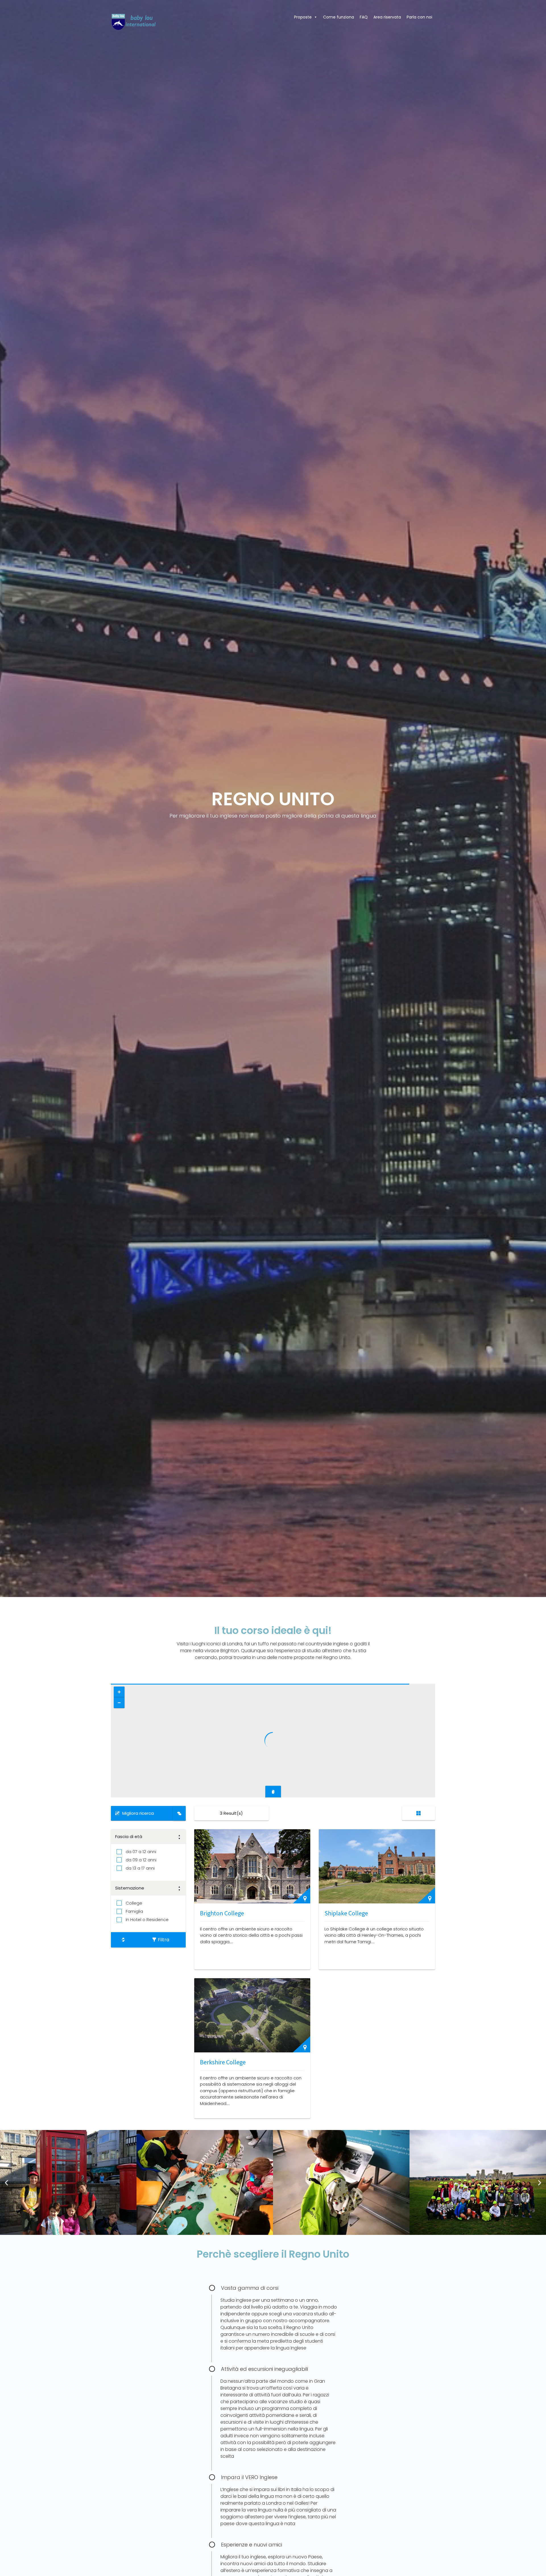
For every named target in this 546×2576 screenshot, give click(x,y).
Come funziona (339, 17)
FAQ (364, 17)
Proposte (303, 17)
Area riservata (387, 17)
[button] (6, 2182)
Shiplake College (346, 1913)
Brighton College (222, 1913)
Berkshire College (223, 2062)
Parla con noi (419, 17)
